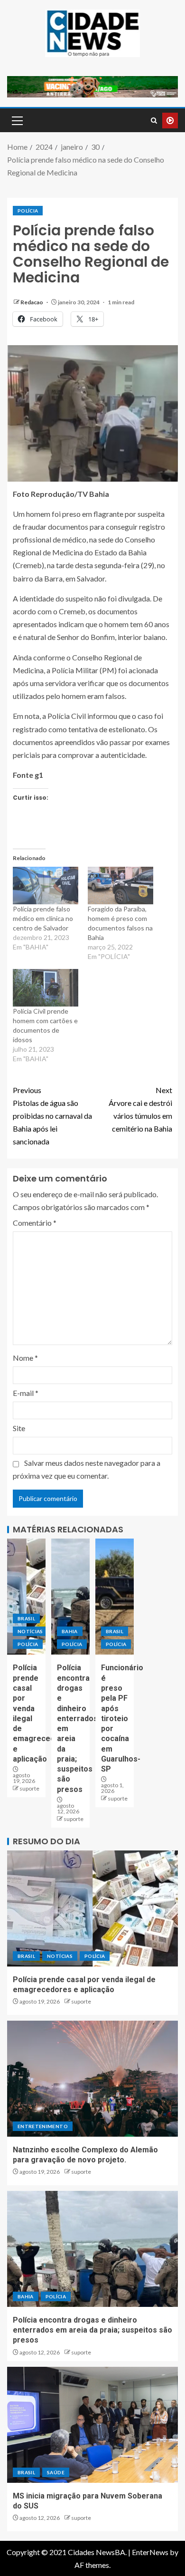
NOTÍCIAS (30, 1631)
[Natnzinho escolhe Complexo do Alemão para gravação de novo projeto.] (92, 2079)
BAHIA (70, 1631)
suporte (29, 1788)
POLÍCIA (28, 211)
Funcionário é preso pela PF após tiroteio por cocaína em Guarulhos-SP (122, 1718)
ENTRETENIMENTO (43, 2126)
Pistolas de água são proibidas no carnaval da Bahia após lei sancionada (52, 1116)
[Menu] (17, 120)
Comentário (35, 1223)
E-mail (26, 1393)
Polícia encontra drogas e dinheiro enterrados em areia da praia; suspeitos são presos (92, 2330)
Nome (25, 1358)
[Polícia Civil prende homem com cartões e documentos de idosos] (46, 988)
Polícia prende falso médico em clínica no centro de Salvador (43, 918)
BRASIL (26, 1618)
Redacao (32, 302)
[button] (17, 120)
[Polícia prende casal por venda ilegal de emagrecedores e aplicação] (26, 1597)
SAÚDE (56, 2472)
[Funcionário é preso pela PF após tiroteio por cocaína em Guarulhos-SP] (115, 1597)
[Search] (154, 121)
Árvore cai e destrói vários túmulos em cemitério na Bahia (140, 1109)
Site (19, 1428)
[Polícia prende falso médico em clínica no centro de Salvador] (46, 886)
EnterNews (150, 2552)
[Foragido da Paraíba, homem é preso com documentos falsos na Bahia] (120, 886)
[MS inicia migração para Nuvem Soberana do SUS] (92, 2425)
